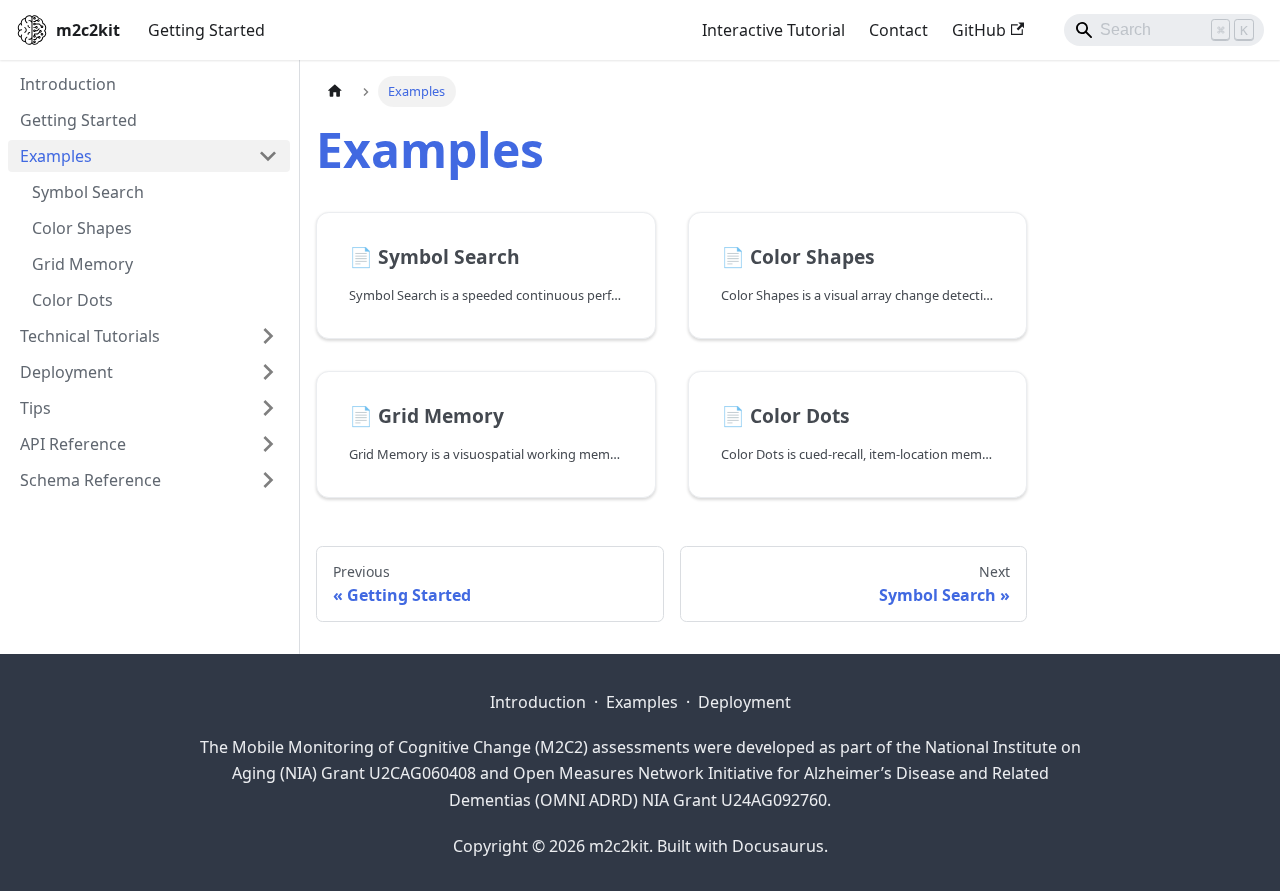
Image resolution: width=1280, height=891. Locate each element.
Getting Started (206, 30)
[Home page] (335, 91)
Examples (56, 156)
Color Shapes (82, 228)
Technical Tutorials (90, 336)
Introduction (68, 84)
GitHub (979, 30)
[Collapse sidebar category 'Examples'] (268, 156)
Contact (898, 30)
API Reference (73, 444)
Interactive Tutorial (773, 30)
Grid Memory (82, 264)
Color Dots (72, 300)
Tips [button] (35, 408)
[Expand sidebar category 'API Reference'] (268, 444)
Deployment (744, 702)
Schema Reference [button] (90, 480)
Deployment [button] (66, 372)
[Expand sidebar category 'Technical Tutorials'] (268, 336)
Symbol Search (88, 192)
